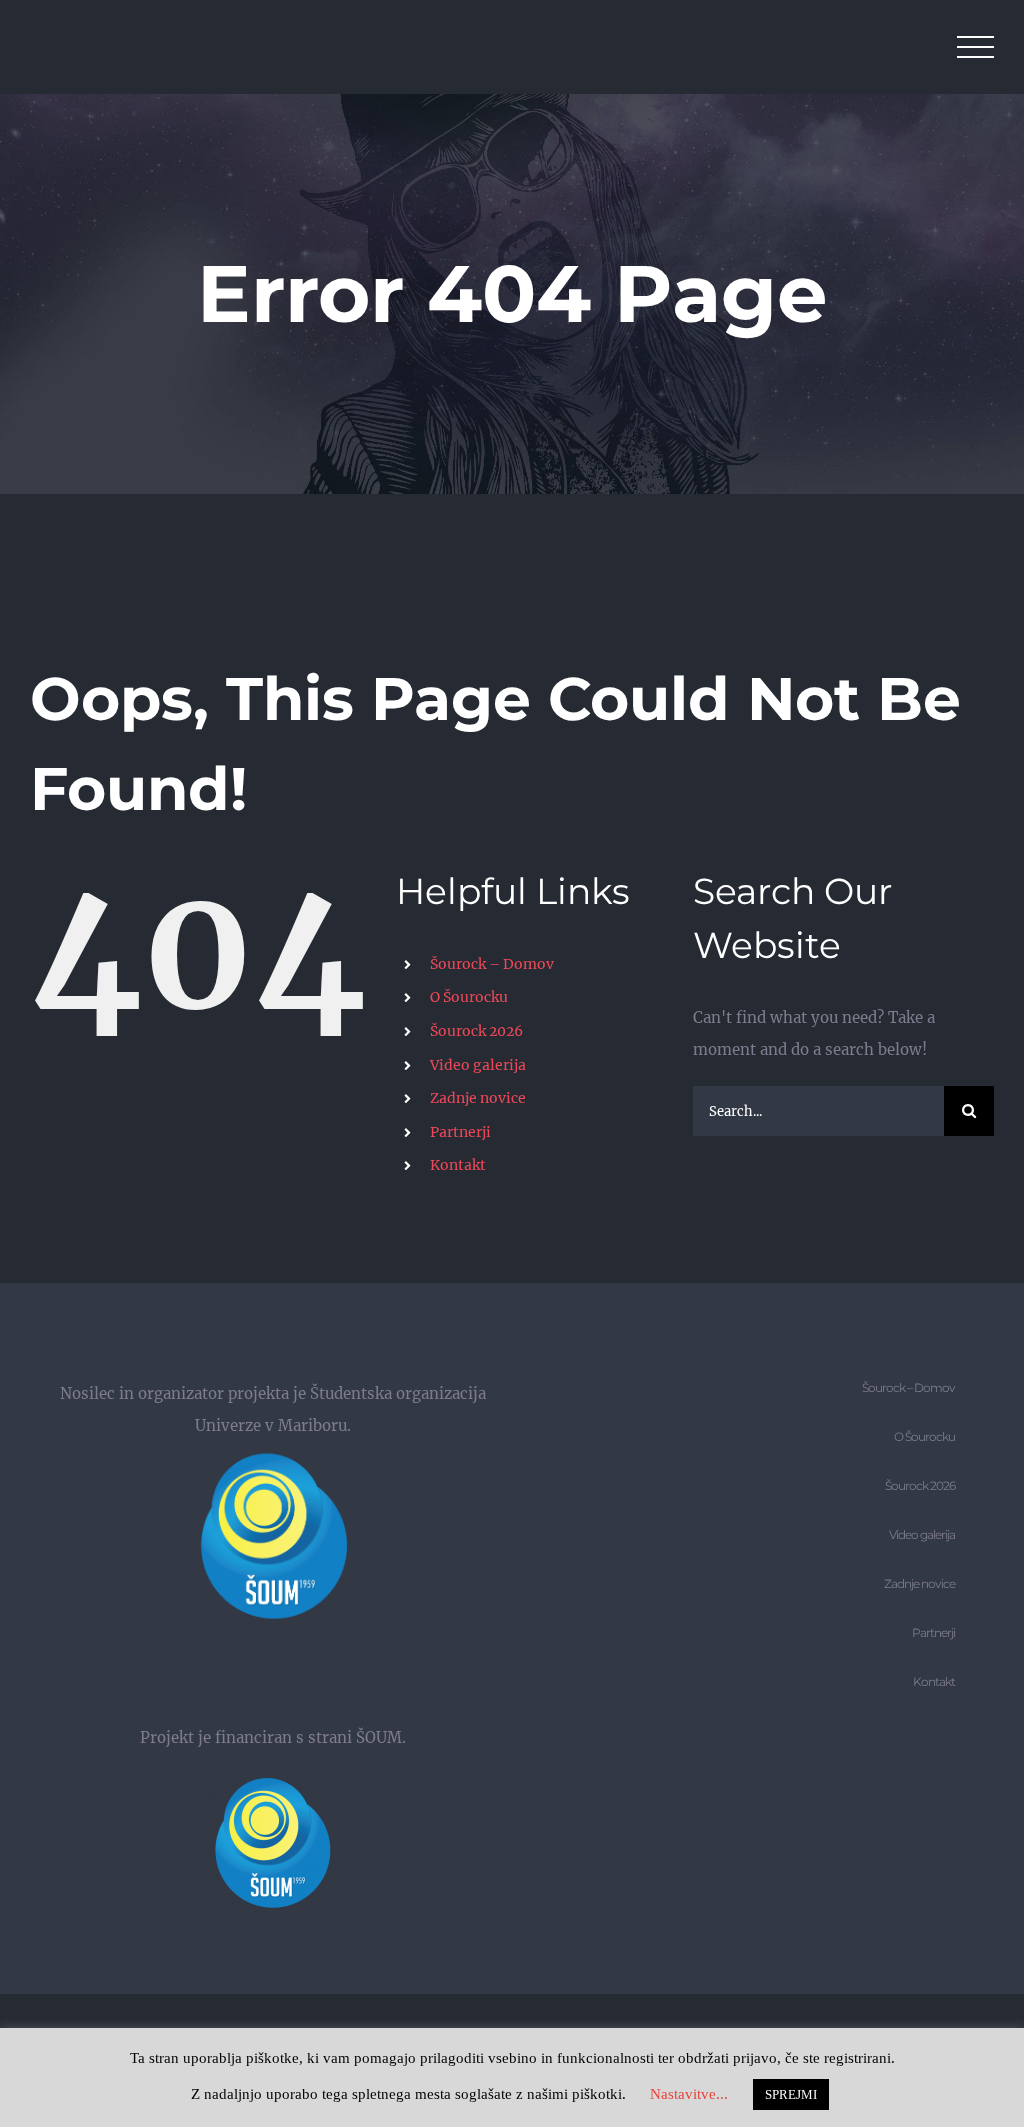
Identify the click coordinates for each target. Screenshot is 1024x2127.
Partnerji (460, 1132)
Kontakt (458, 1165)
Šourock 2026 (476, 1031)
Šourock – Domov (492, 964)
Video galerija (478, 1065)
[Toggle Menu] (975, 47)
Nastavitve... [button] (689, 2094)
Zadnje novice (478, 1098)
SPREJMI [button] (791, 2094)
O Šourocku (469, 997)
